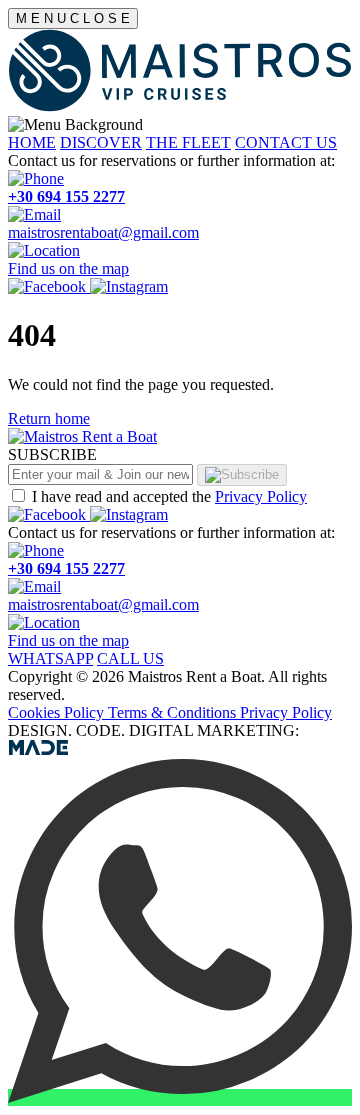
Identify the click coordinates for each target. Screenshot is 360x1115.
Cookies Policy (58, 712)
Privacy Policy (261, 496)
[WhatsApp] (180, 1097)
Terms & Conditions (174, 712)
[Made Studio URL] (38, 749)
